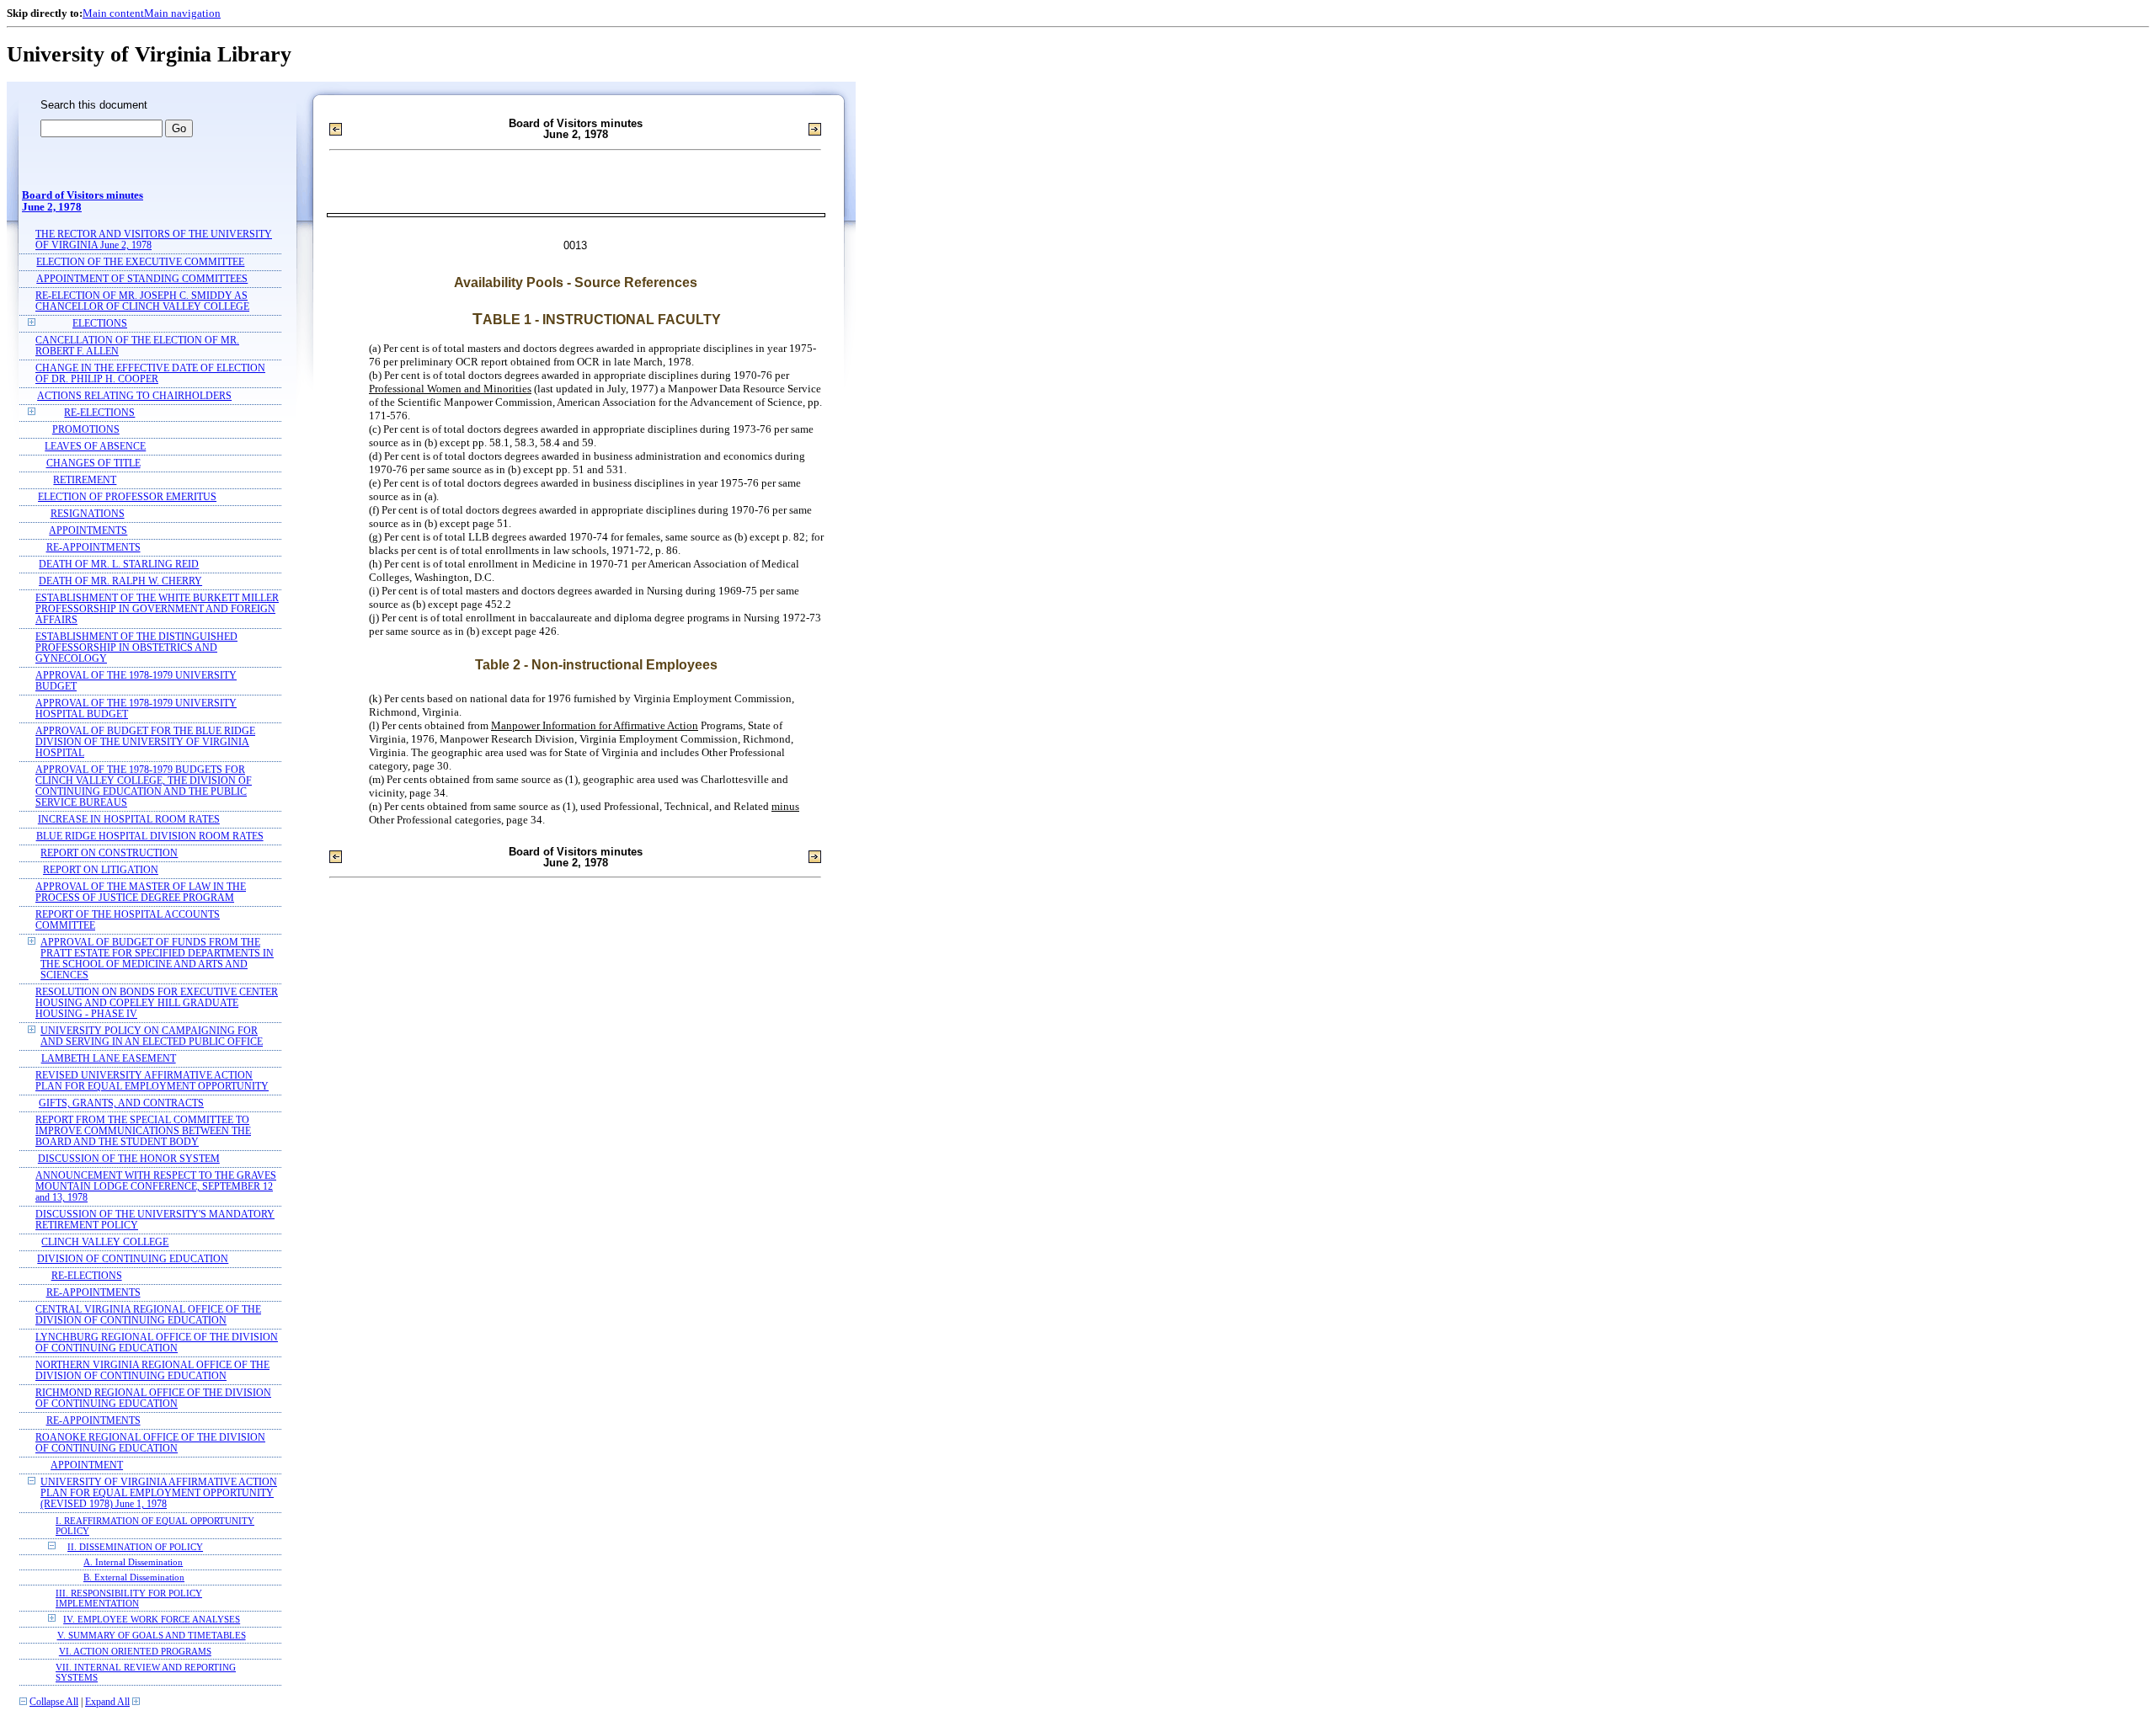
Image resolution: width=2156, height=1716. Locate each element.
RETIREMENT (85, 480)
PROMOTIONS (86, 430)
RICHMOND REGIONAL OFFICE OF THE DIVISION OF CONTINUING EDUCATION (153, 1399)
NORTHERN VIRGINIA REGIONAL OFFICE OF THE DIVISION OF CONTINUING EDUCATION (152, 1371)
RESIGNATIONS (88, 514)
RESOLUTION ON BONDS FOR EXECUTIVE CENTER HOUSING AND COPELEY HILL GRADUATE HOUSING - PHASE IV (157, 1003)
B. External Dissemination (134, 1577)
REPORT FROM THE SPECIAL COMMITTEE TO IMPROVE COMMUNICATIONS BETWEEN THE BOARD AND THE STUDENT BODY (143, 1131)
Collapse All (54, 1702)
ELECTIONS (100, 324)
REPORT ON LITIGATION (101, 870)
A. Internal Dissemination (133, 1562)
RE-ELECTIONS (99, 413)
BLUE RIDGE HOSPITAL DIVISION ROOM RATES (150, 837)
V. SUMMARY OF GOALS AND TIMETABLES (152, 1635)
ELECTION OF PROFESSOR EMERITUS (127, 497)
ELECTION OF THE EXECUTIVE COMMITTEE (140, 262)
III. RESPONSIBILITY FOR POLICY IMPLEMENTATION (129, 1598)
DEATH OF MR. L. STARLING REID (119, 565)
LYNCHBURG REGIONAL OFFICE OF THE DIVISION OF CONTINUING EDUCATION (157, 1343)
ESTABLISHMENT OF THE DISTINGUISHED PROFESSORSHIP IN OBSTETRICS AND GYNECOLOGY (136, 648)
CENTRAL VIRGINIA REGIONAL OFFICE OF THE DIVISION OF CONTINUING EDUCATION (148, 1315)
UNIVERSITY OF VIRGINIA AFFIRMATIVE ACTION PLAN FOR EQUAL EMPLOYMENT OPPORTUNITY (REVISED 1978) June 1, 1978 (159, 1493)
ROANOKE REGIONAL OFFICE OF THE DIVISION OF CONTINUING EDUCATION (150, 1443)
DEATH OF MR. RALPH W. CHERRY (120, 581)
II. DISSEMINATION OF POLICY (135, 1547)
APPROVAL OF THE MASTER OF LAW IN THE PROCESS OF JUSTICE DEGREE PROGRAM (141, 893)
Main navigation (182, 13)
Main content (113, 13)
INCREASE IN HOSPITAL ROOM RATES (129, 820)
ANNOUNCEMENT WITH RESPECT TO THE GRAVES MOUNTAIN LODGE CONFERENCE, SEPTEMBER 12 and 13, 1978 (156, 1187)
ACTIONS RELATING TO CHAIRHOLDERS (134, 396)
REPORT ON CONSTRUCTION (109, 853)
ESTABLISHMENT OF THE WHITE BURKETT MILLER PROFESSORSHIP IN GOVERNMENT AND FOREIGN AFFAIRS (157, 609)
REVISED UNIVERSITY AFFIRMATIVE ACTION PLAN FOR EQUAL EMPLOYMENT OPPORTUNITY (152, 1081)
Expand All (107, 1702)
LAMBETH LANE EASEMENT (109, 1059)
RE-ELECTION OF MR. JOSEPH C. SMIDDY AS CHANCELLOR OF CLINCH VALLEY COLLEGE (142, 301)
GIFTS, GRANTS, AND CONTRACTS (121, 1103)
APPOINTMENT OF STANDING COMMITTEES (142, 279)
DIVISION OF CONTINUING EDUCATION (133, 1259)
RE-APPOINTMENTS (93, 548)
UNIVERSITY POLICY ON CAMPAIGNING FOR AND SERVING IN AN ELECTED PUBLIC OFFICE (152, 1037)
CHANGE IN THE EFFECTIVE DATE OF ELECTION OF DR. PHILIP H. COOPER (150, 374)
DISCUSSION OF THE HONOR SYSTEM (129, 1159)
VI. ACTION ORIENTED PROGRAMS (135, 1651)
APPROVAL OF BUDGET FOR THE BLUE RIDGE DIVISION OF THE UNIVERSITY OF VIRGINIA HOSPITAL (145, 742)
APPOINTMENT (87, 1466)
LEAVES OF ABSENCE (95, 447)
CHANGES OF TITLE (93, 464)
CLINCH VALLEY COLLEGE (105, 1242)
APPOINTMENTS (88, 531)
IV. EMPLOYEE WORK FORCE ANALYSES (152, 1619)
